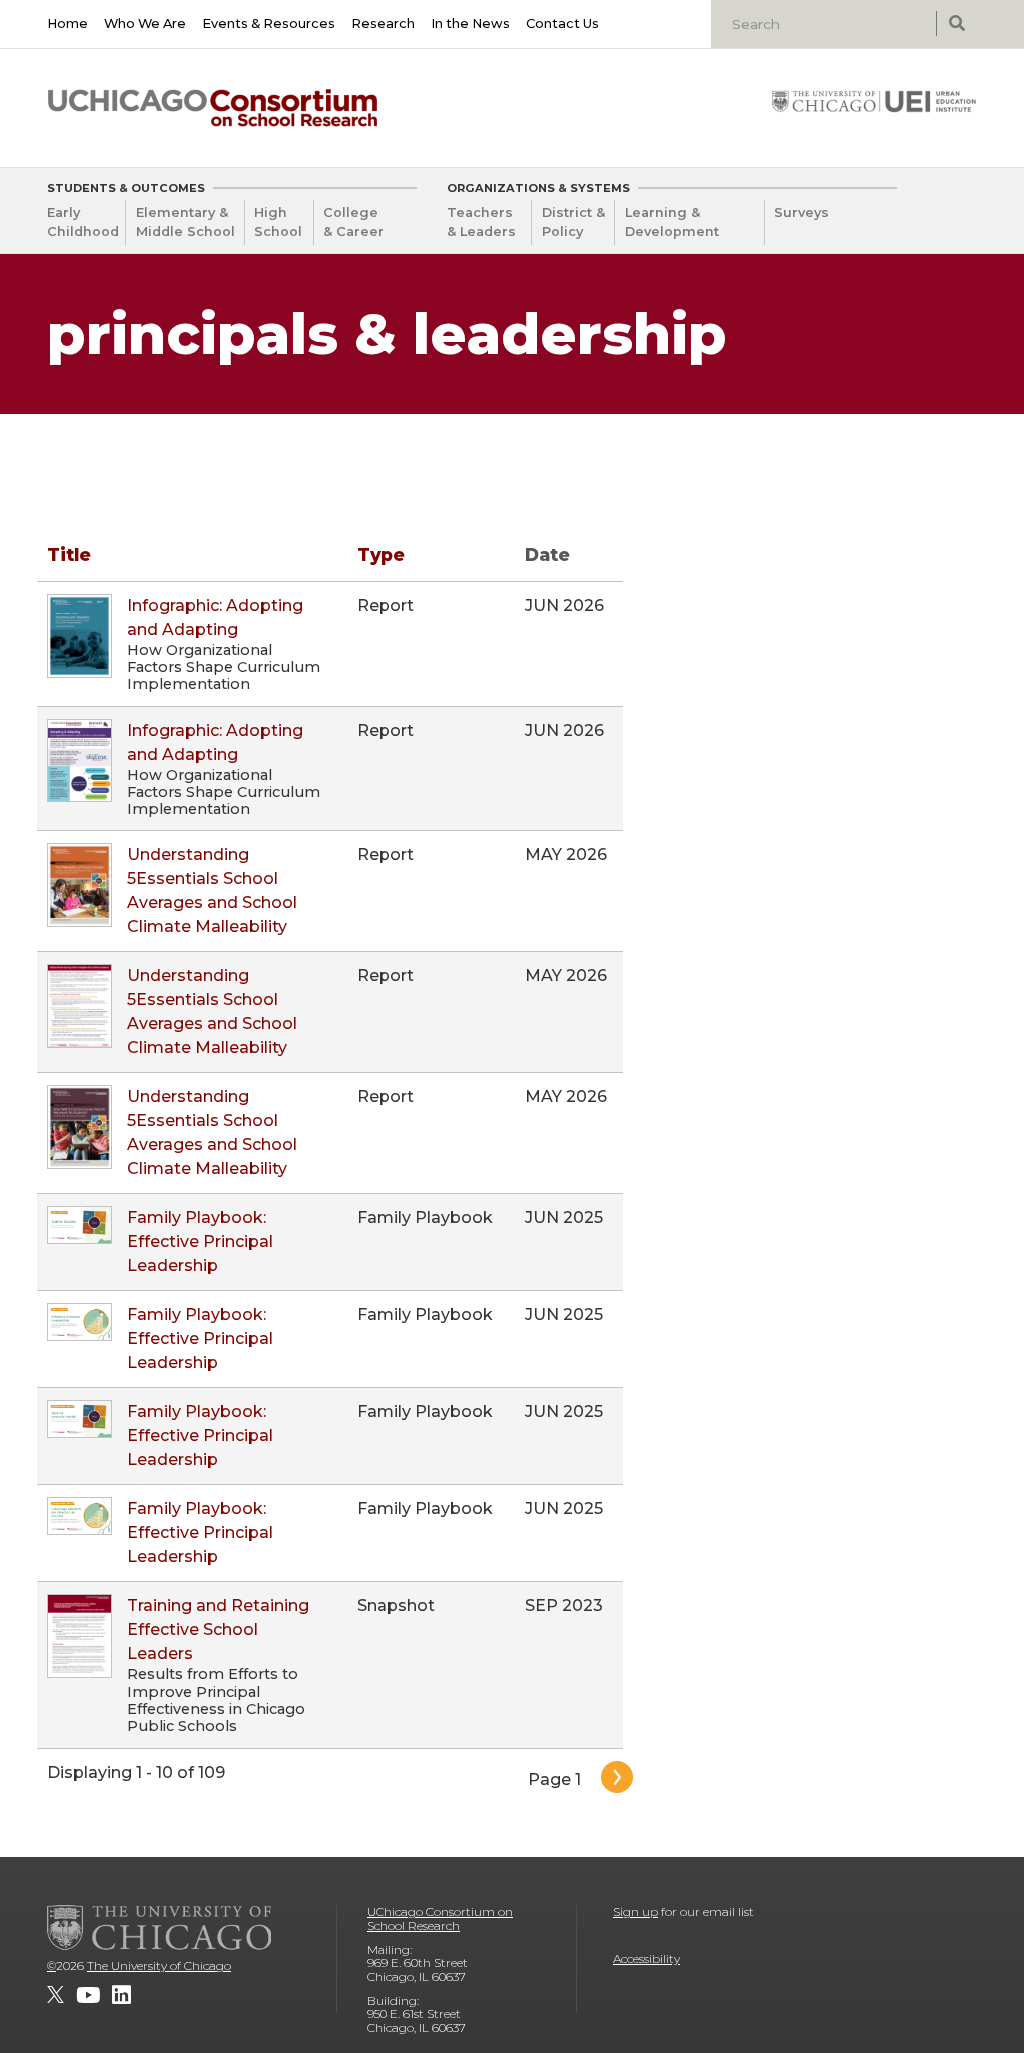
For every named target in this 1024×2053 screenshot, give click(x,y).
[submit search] (956, 23)
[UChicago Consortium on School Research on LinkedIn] (121, 1995)
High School (278, 222)
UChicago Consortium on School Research (440, 1918)
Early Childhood (83, 222)
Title (69, 554)
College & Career (353, 222)
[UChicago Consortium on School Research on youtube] (88, 1995)
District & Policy (573, 222)
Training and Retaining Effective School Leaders (218, 1629)
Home (67, 23)
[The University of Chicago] (159, 1927)
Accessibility (646, 1958)
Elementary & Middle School (185, 222)
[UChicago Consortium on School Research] (212, 108)
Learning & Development (672, 222)
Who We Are (145, 23)
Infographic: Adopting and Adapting (215, 617)
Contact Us (562, 23)
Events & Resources (268, 23)
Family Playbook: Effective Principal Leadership (200, 1241)
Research (383, 23)
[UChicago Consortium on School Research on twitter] (55, 1995)
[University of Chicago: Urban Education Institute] (874, 101)
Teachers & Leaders (481, 222)
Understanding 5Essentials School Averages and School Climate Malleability (212, 890)
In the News (470, 23)
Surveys (801, 212)
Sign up (635, 1911)
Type (381, 554)
